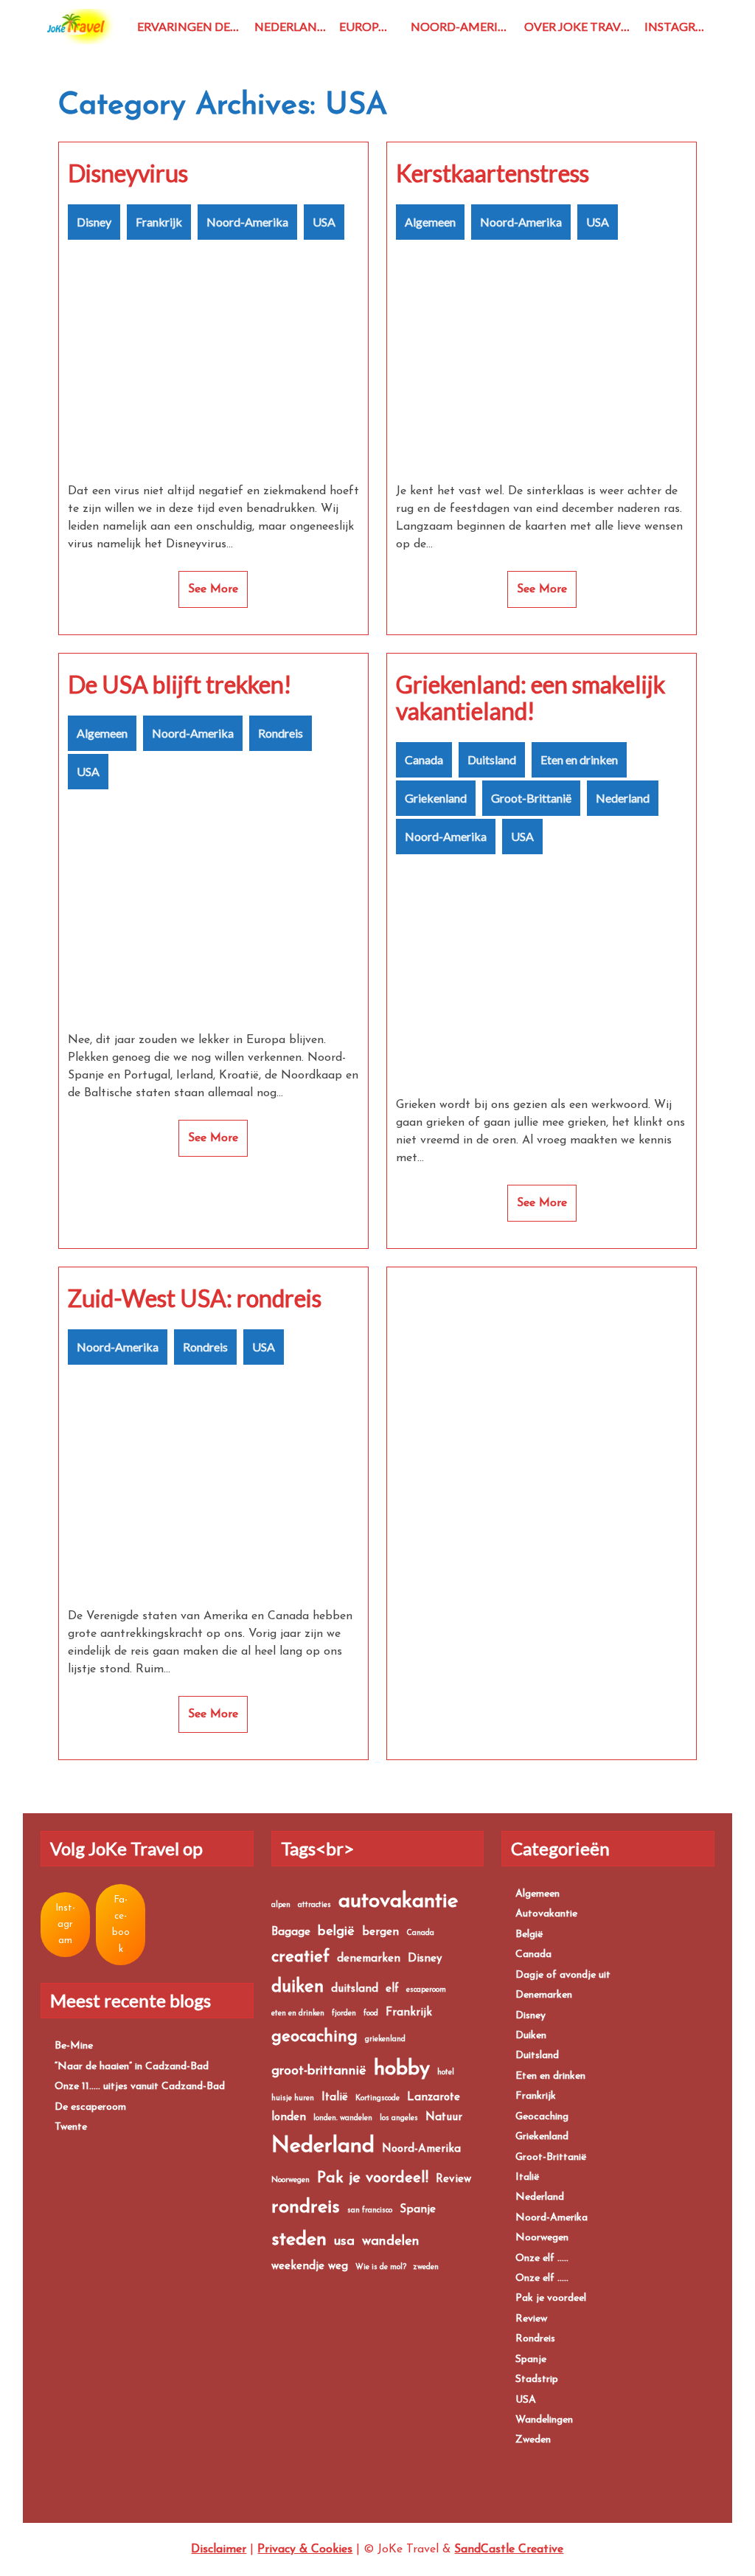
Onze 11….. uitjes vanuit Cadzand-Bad (140, 2087)
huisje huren (293, 2098)
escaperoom (426, 1990)
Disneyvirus (128, 173)
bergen (380, 1932)
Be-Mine (74, 2046)
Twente (71, 2127)
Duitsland (492, 759)
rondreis (306, 2208)
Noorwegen (290, 2180)
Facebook (121, 1925)
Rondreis (281, 733)
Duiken (531, 2036)
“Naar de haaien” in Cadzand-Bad (132, 2067)
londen (289, 2118)
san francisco (370, 2210)
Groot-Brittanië (531, 798)
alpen (281, 1905)
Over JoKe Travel (579, 26)
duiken (298, 1987)
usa (344, 2241)
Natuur (444, 2118)
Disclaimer (219, 2549)
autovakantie (399, 1902)
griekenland (385, 2039)
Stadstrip (537, 2379)
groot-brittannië (319, 2071)
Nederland (290, 26)
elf (392, 1989)
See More (213, 589)
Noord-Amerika (462, 26)
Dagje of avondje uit (563, 1975)
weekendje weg (310, 2267)
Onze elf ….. (542, 2258)
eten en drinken (298, 2014)
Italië (335, 2098)
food (371, 2014)
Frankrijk (159, 222)
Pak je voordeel (551, 2298)
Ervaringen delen (193, 26)
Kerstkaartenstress (493, 173)
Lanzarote (434, 2098)
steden (299, 2240)
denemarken (369, 1959)
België (529, 1935)
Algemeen (430, 222)
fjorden (344, 2014)
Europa (363, 26)
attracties (314, 1905)
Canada (424, 759)
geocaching (314, 2037)
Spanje (418, 2210)
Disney (94, 222)
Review (453, 2179)
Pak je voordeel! (373, 2178)
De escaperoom (90, 2107)
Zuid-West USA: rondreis (195, 1298)
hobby (402, 2069)
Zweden (533, 2440)
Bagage (291, 1932)
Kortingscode (377, 2098)
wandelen (391, 2241)
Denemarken (544, 1995)
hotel (446, 2073)
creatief (300, 1957)
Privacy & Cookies (305, 2549)
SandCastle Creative (509, 2549)
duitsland (355, 1989)
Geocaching (542, 2117)
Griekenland (436, 798)
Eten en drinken (579, 759)
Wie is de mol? (381, 2267)
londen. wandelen (343, 2118)
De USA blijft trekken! (180, 685)
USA (324, 222)
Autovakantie (546, 1914)
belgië (336, 1932)
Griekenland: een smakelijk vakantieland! (530, 698)
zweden (426, 2267)
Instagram (679, 26)
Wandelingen (544, 2420)
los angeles (399, 2118)
